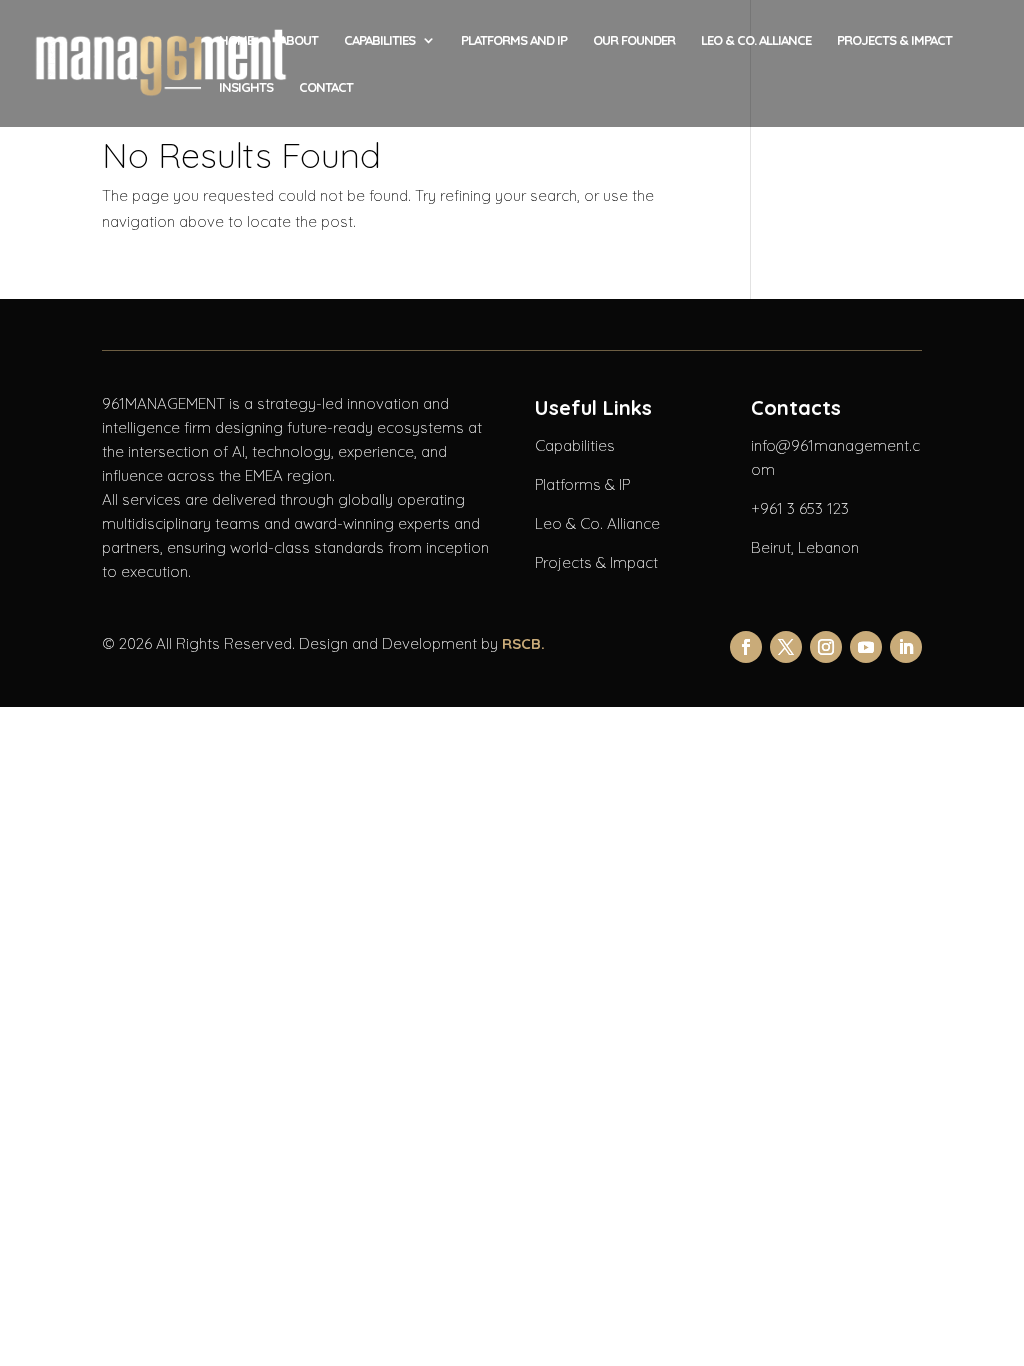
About (298, 40)
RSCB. (523, 643)
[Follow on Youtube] (866, 647)
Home (236, 40)
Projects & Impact (894, 40)
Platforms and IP (514, 40)
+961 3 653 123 (800, 508)
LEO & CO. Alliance (756, 40)
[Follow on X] (786, 647)
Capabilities (379, 40)
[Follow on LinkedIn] (906, 647)
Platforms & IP (582, 484)
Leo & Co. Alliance (597, 523)
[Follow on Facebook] (746, 647)
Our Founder (634, 40)
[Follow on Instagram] (826, 647)
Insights (246, 87)
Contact (326, 87)
